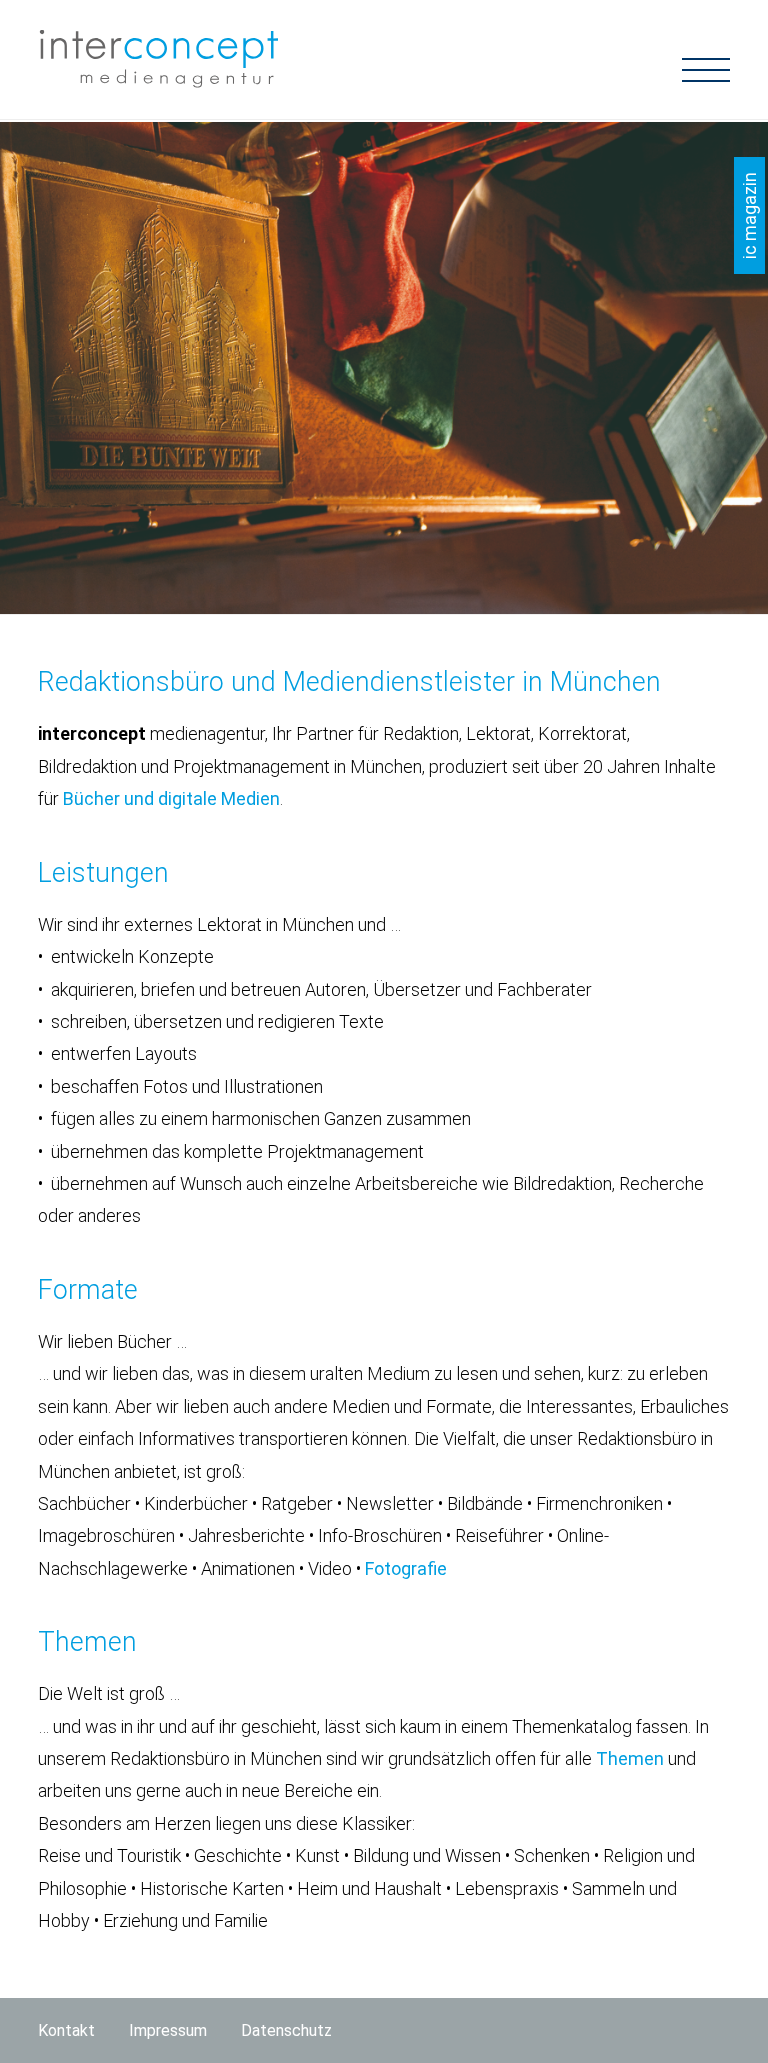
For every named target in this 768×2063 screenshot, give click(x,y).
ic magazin (749, 215)
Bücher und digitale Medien (171, 798)
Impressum (168, 2030)
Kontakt (66, 2030)
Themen (630, 1758)
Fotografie (406, 1568)
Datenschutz (286, 2030)
